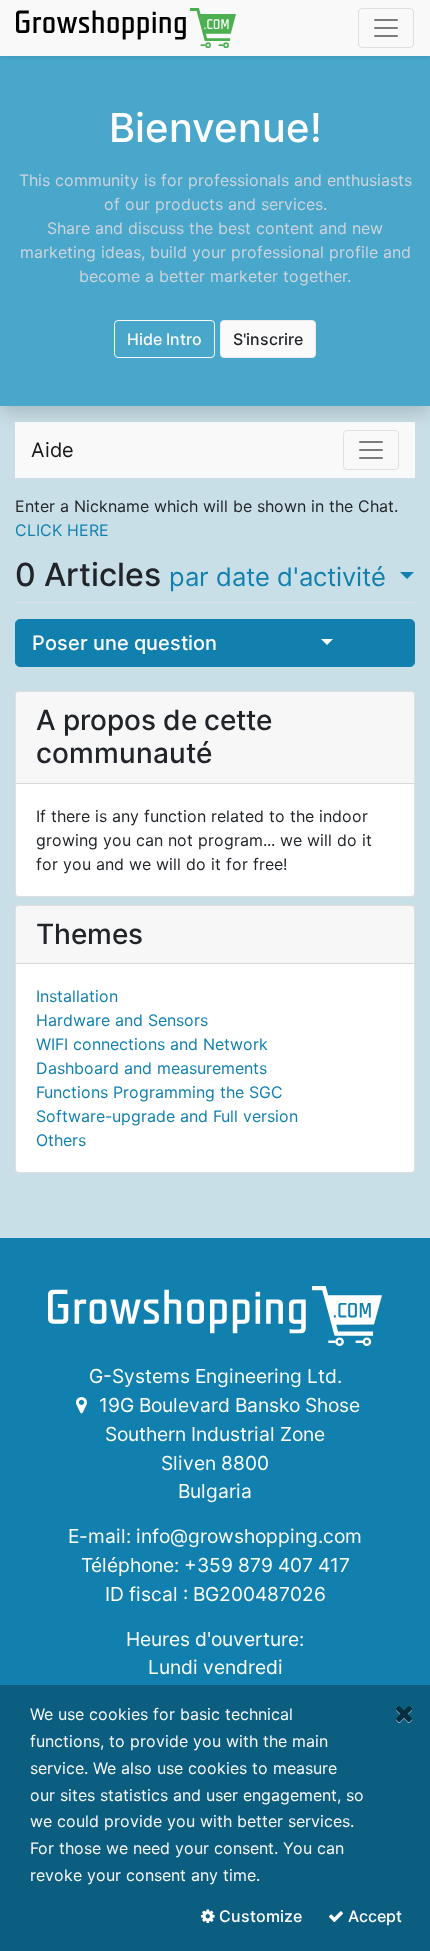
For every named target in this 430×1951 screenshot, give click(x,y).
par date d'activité (281, 576)
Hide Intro (164, 339)
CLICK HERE (62, 530)
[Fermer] (404, 1713)
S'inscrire (268, 339)
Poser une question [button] (124, 643)
